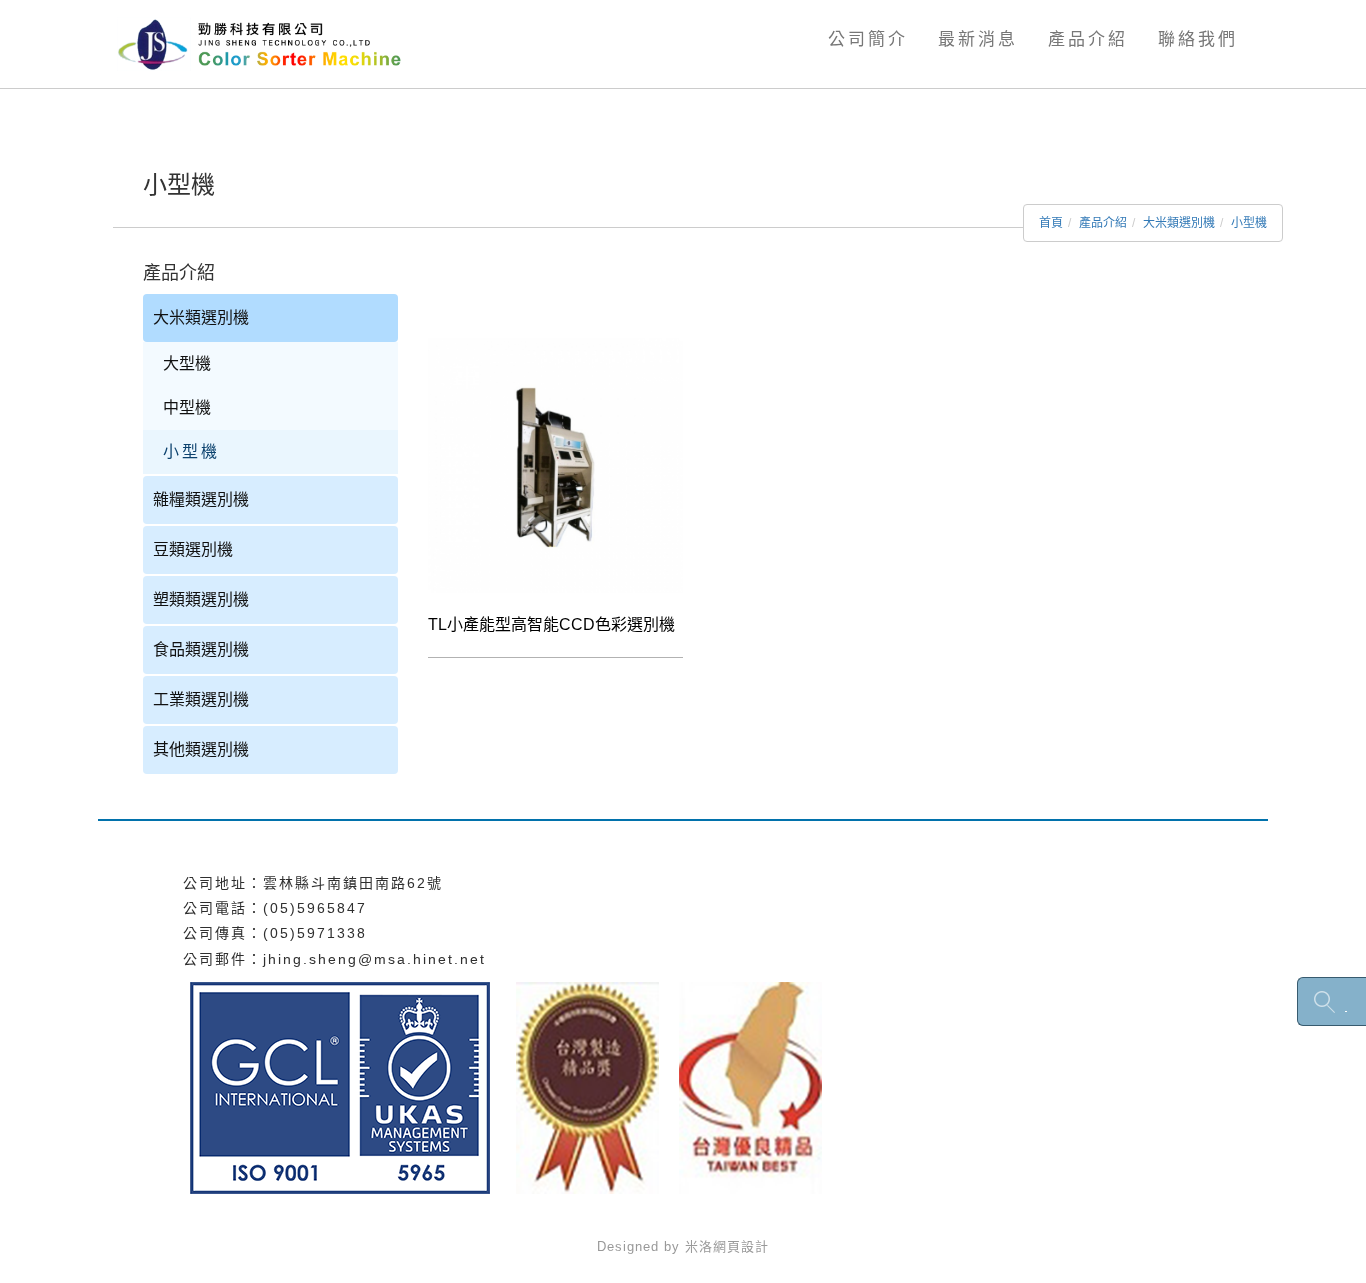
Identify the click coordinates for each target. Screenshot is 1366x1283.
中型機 (187, 407)
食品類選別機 (201, 649)
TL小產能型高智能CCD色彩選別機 (551, 624)
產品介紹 (1088, 39)
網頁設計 (741, 1246)
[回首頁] (270, 43)
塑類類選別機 (201, 599)
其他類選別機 (201, 749)
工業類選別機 (201, 699)
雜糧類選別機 (201, 499)
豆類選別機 (193, 549)
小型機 (1249, 223)
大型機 (187, 363)
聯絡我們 (1198, 39)
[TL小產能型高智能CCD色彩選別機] (555, 464)
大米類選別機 (1179, 223)
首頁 (1051, 223)
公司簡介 (868, 39)
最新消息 (978, 39)
